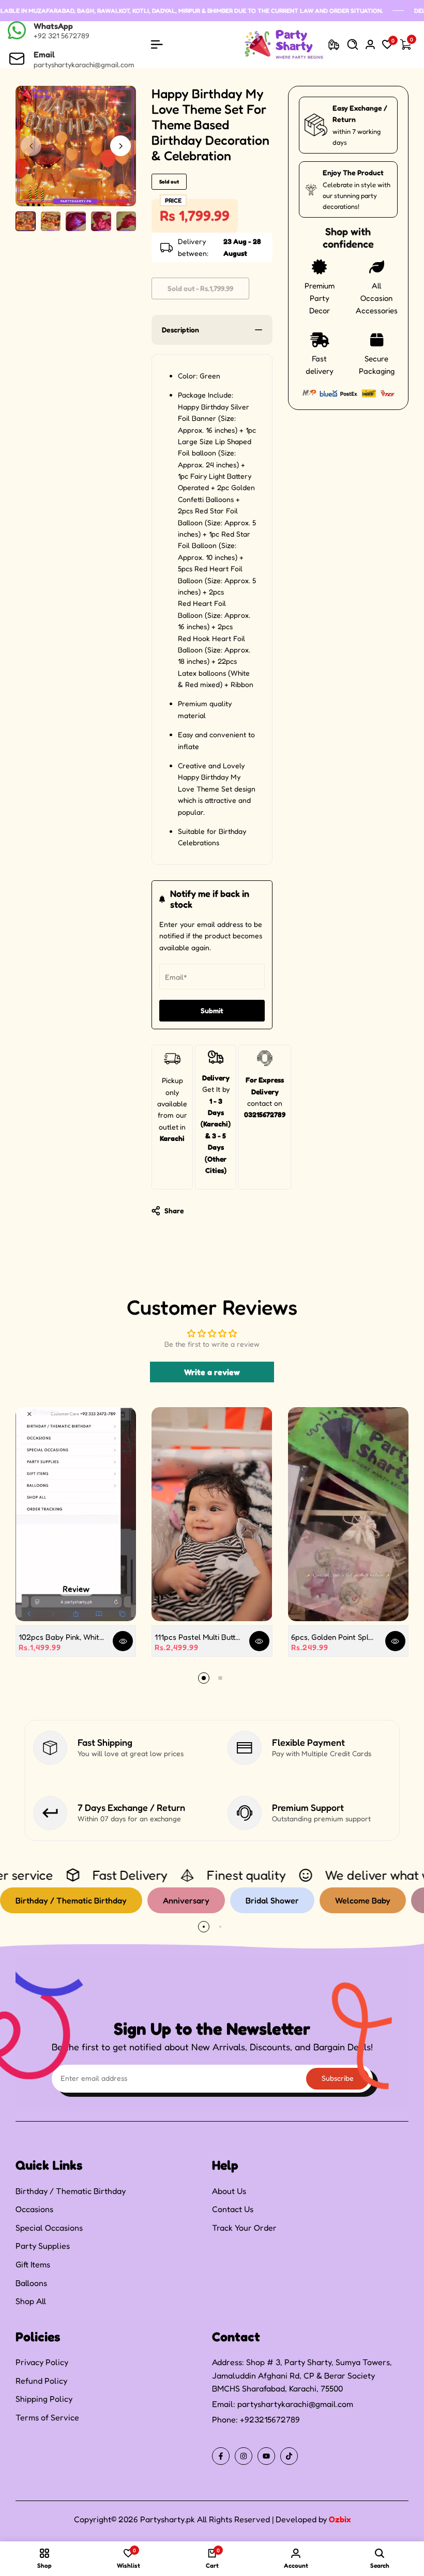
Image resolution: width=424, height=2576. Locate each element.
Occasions (34, 2209)
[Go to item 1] (204, 1678)
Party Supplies (43, 2246)
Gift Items (33, 2264)
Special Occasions (49, 2228)
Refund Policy (41, 2381)
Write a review (212, 1372)
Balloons (31, 2283)
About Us (229, 2191)
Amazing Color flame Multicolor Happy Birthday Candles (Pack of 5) (128, 2523)
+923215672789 (270, 2419)
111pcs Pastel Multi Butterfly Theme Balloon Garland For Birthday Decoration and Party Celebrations (198, 1637)
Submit (212, 1010)
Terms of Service (47, 2417)
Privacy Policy (42, 2362)
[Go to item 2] (220, 1678)
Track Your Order (244, 2228)
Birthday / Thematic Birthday (71, 2191)
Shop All (31, 2301)
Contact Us (233, 2209)
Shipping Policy (44, 2399)
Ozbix (340, 2519)
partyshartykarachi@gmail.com (295, 2404)
